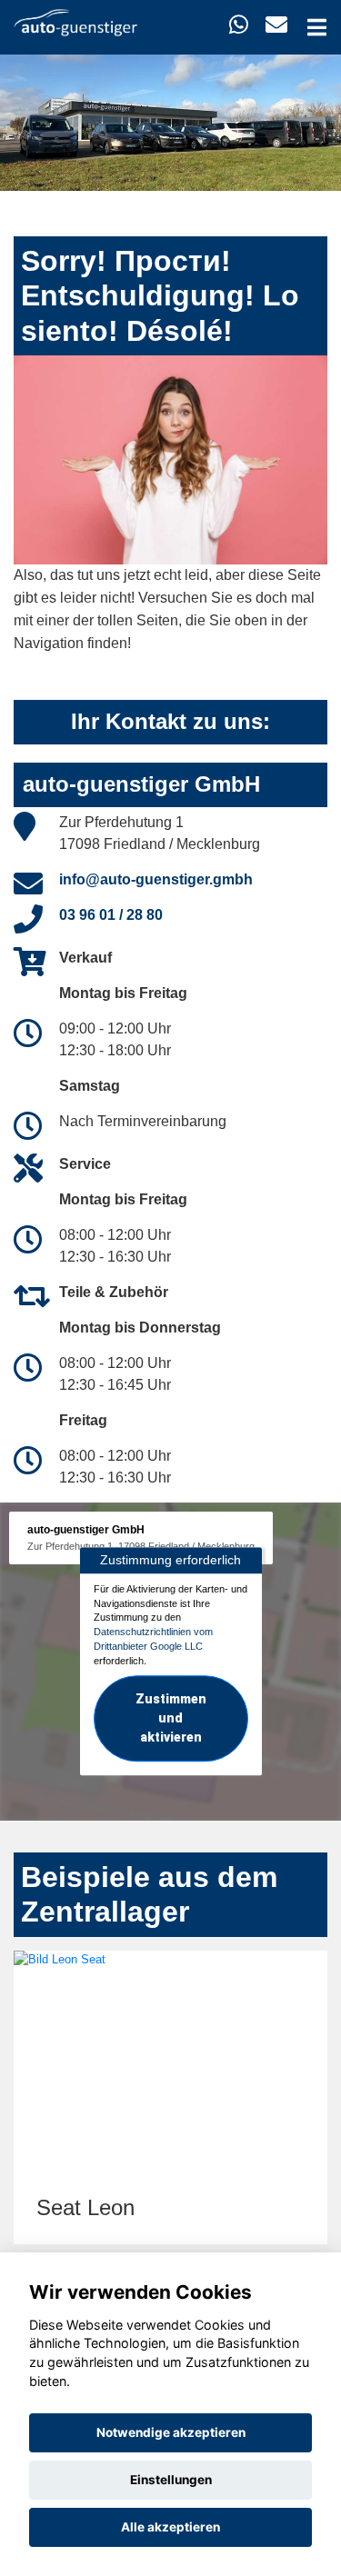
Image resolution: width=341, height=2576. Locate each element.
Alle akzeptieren (170, 2527)
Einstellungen (171, 2480)
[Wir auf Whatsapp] (239, 25)
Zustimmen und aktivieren (171, 1719)
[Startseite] (75, 21)
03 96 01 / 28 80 (111, 915)
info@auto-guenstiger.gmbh (156, 879)
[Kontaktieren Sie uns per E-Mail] (276, 25)
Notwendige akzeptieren (171, 2432)
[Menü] (317, 27)
